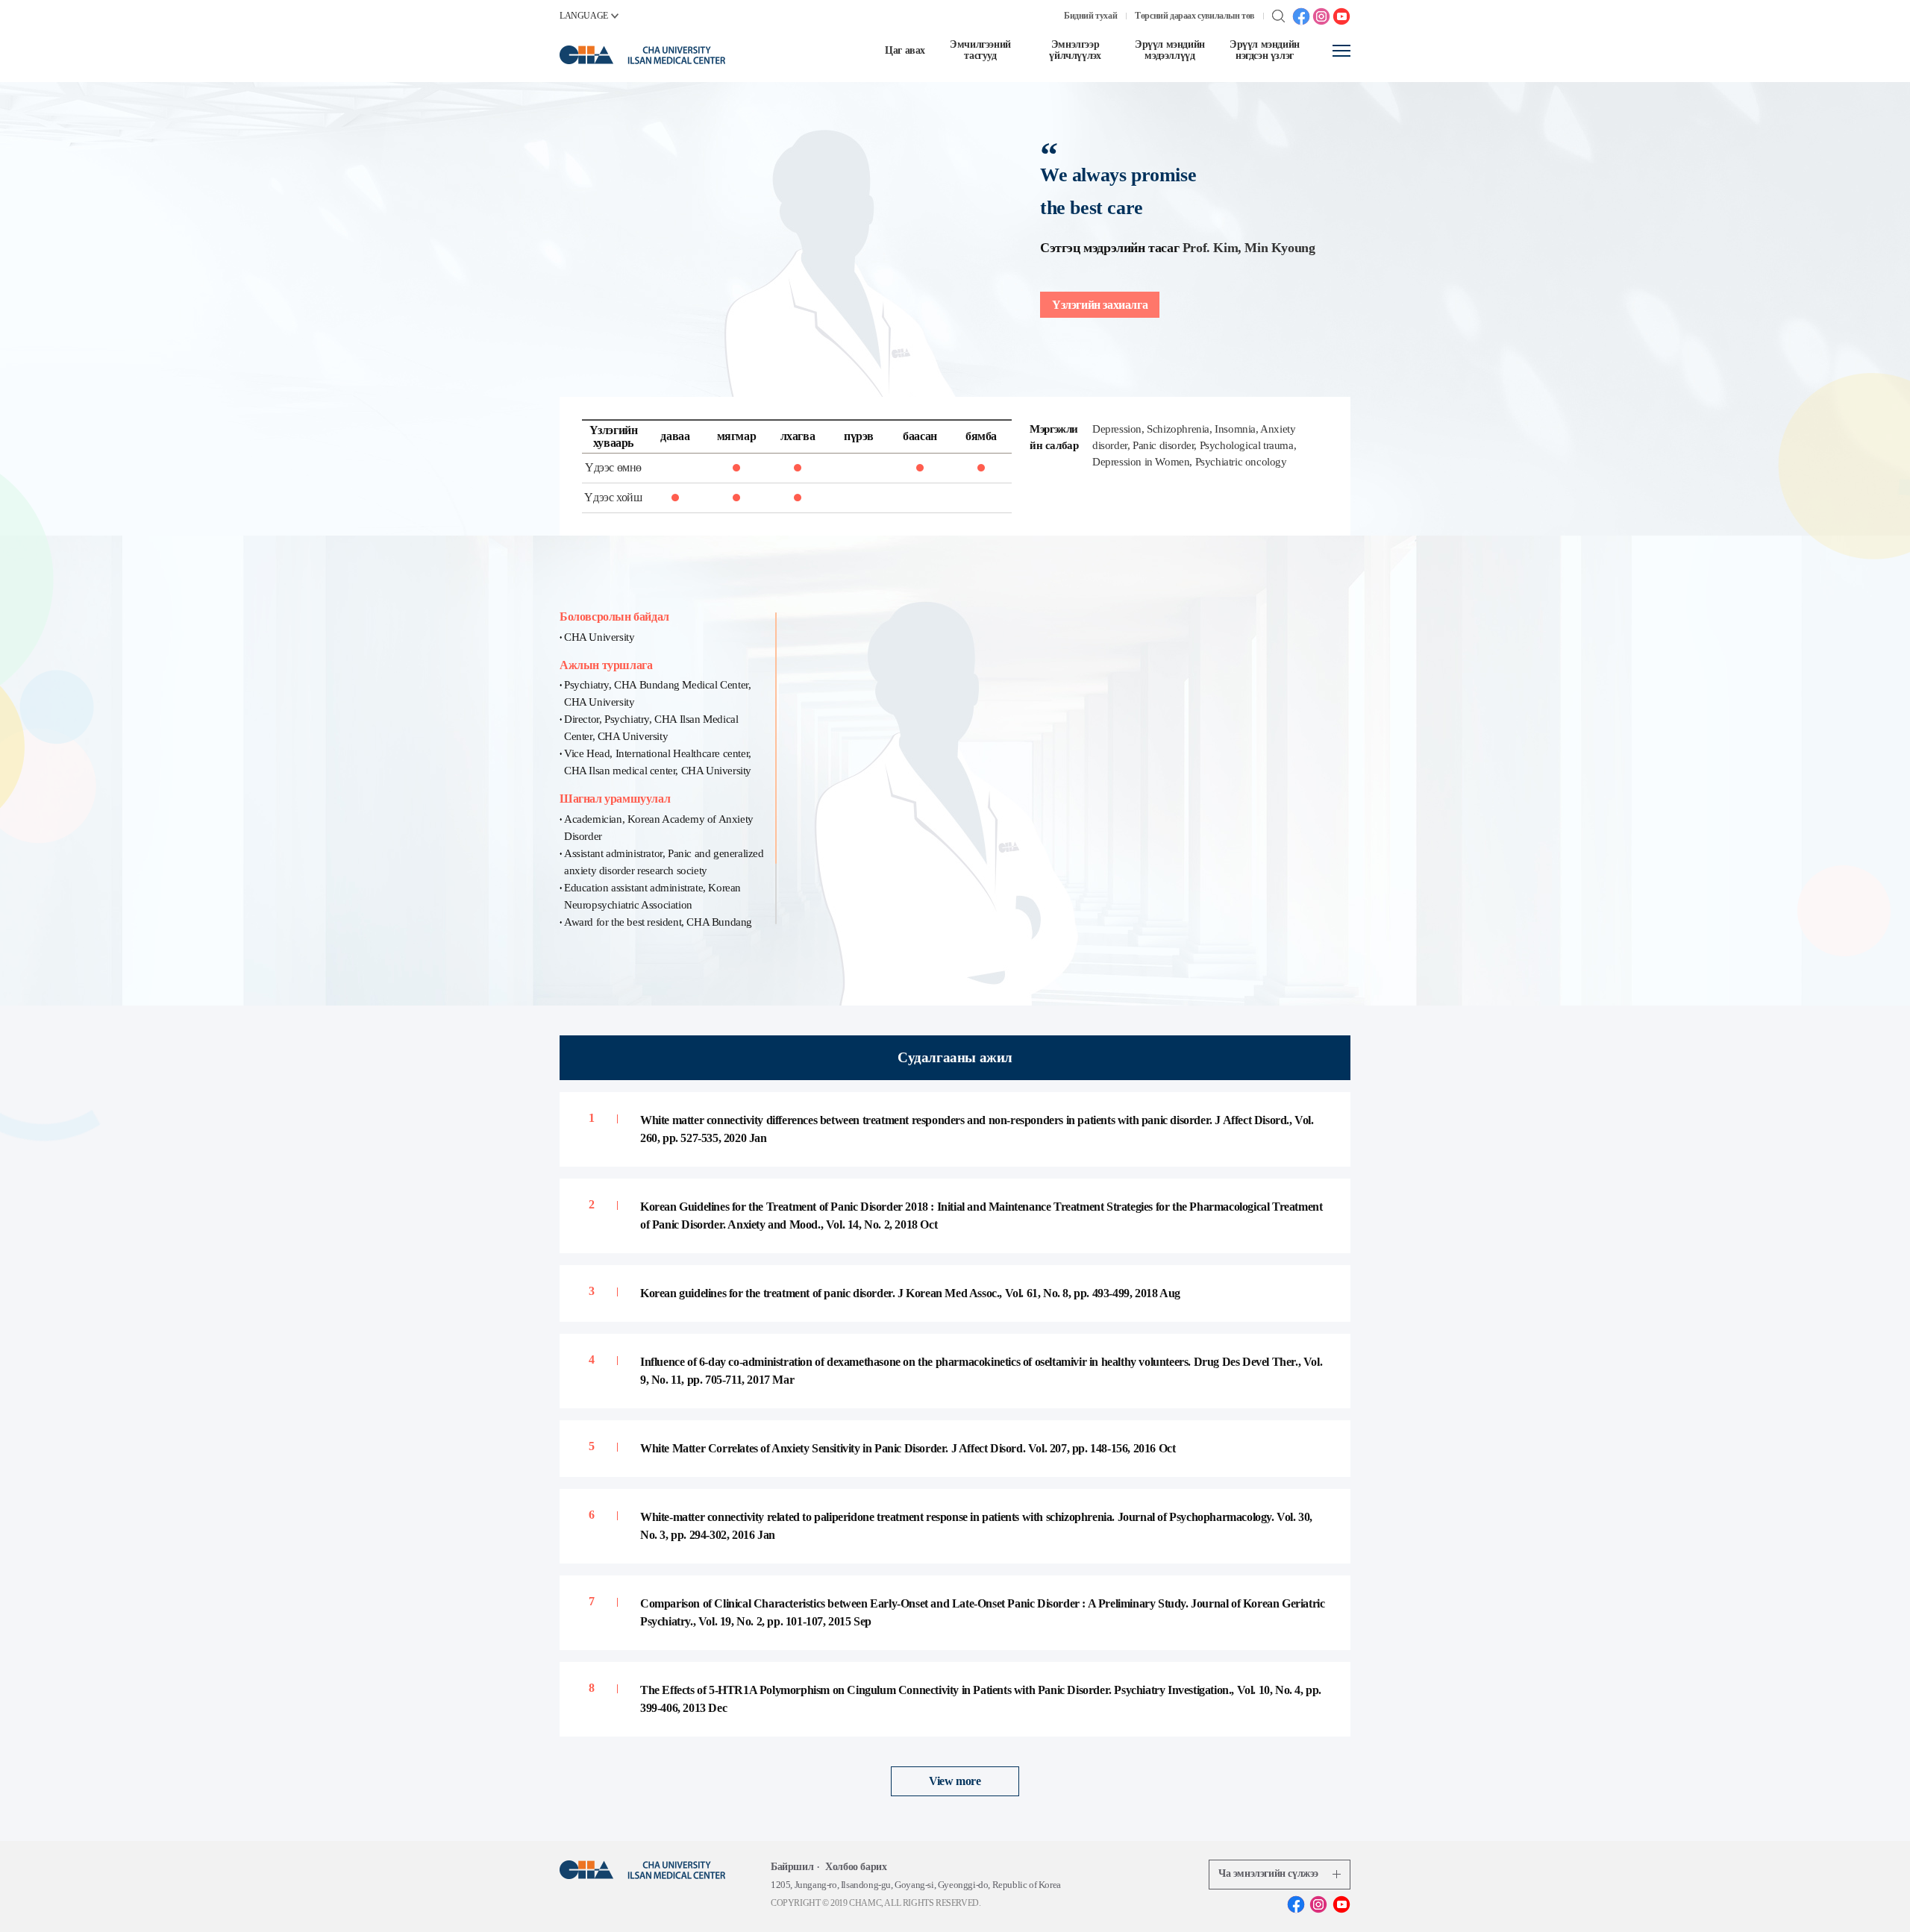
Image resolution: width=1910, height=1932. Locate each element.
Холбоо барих (856, 1867)
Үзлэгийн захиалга (1100, 305)
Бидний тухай (1090, 16)
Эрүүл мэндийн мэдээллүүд (1170, 50)
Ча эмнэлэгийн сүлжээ (1268, 1873)
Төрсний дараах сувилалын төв (1194, 16)
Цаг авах (905, 50)
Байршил (792, 1867)
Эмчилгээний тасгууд (980, 50)
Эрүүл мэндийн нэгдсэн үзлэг (1265, 50)
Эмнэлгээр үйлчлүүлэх (1075, 50)
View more (955, 1781)
